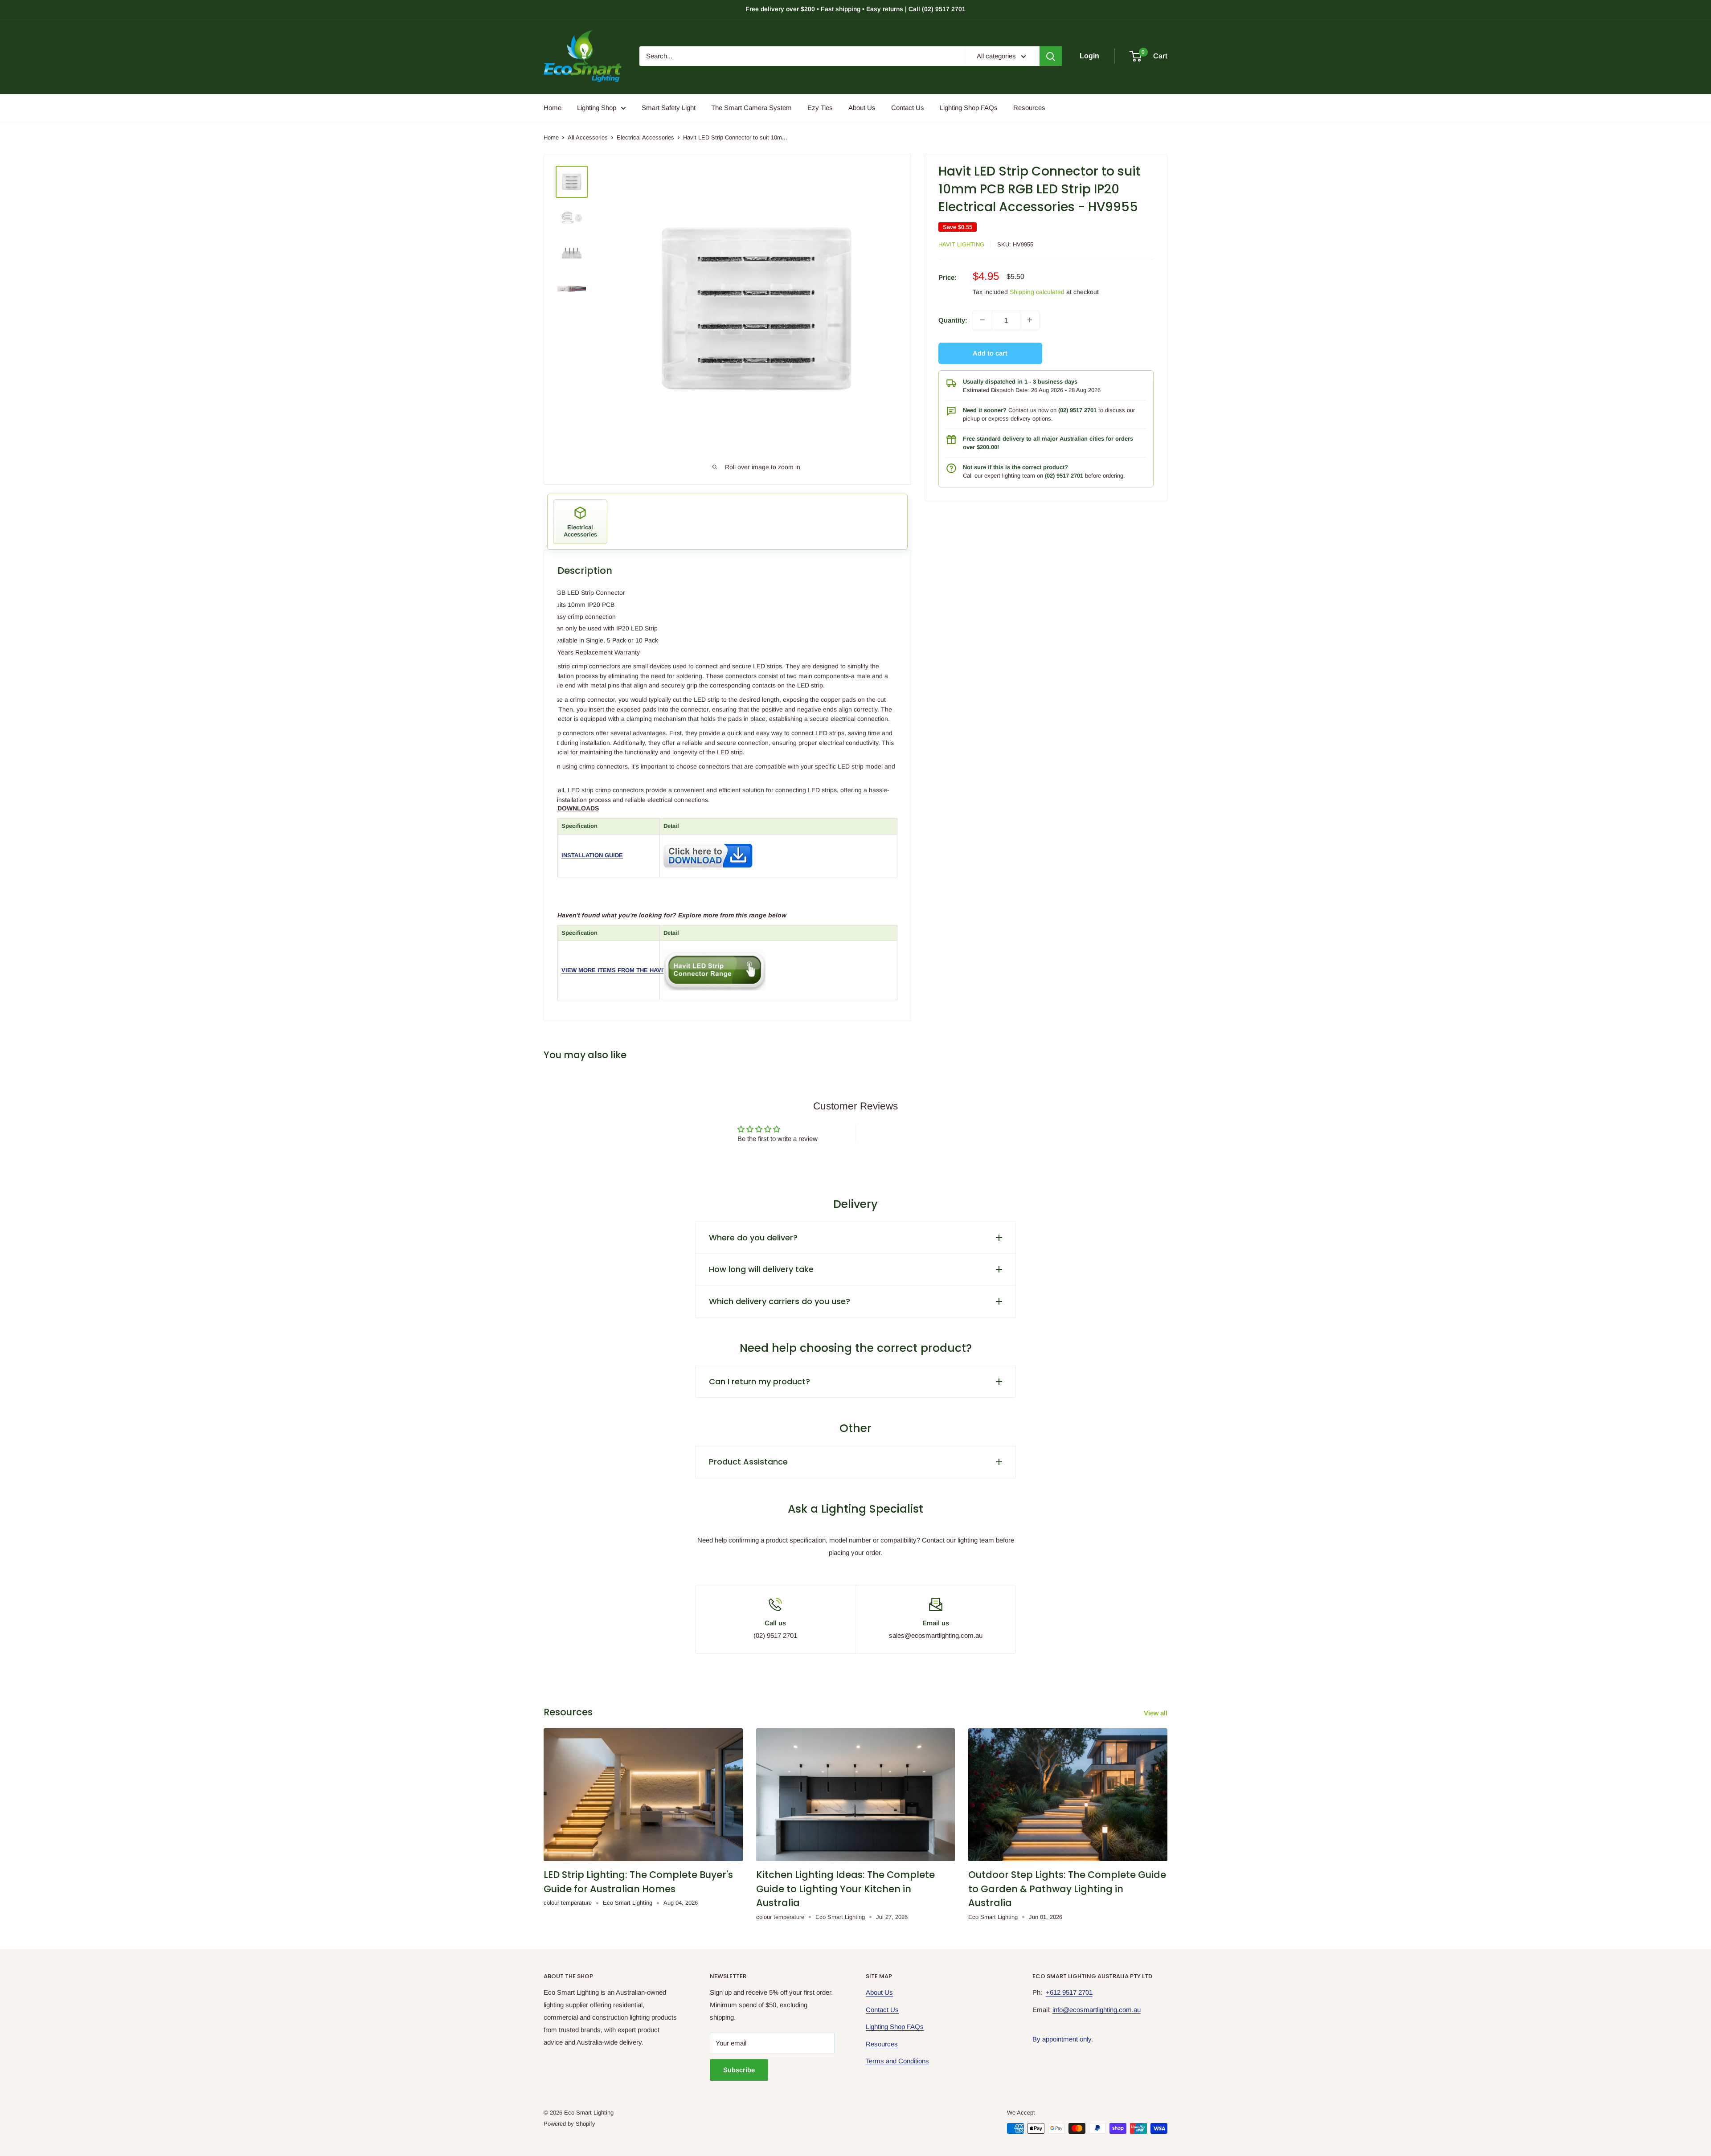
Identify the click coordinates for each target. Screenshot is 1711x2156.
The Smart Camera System (751, 108)
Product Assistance (748, 1462)
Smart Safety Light (669, 108)
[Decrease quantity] (982, 320)
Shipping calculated (1037, 292)
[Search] (1051, 56)
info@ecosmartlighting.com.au (1097, 2010)
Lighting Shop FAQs (969, 108)
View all (1156, 1713)
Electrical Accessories (645, 137)
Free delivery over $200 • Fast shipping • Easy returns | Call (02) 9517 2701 (855, 9)
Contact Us (908, 108)
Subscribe (739, 2070)
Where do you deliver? (753, 1238)
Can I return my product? (759, 1381)
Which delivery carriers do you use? (780, 1301)
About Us (862, 108)
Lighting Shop (597, 108)
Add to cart (990, 353)
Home (553, 108)
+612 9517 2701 (1069, 1992)
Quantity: (953, 320)
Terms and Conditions (897, 2061)
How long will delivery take (761, 1269)
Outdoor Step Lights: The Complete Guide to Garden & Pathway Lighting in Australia (1067, 1889)
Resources (1029, 108)
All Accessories (588, 137)
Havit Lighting (961, 244)
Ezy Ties (820, 108)
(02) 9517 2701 (1077, 410)
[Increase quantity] (1030, 320)
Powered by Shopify (569, 2124)
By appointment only (1062, 2039)
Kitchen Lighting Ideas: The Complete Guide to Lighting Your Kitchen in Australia (845, 1889)
